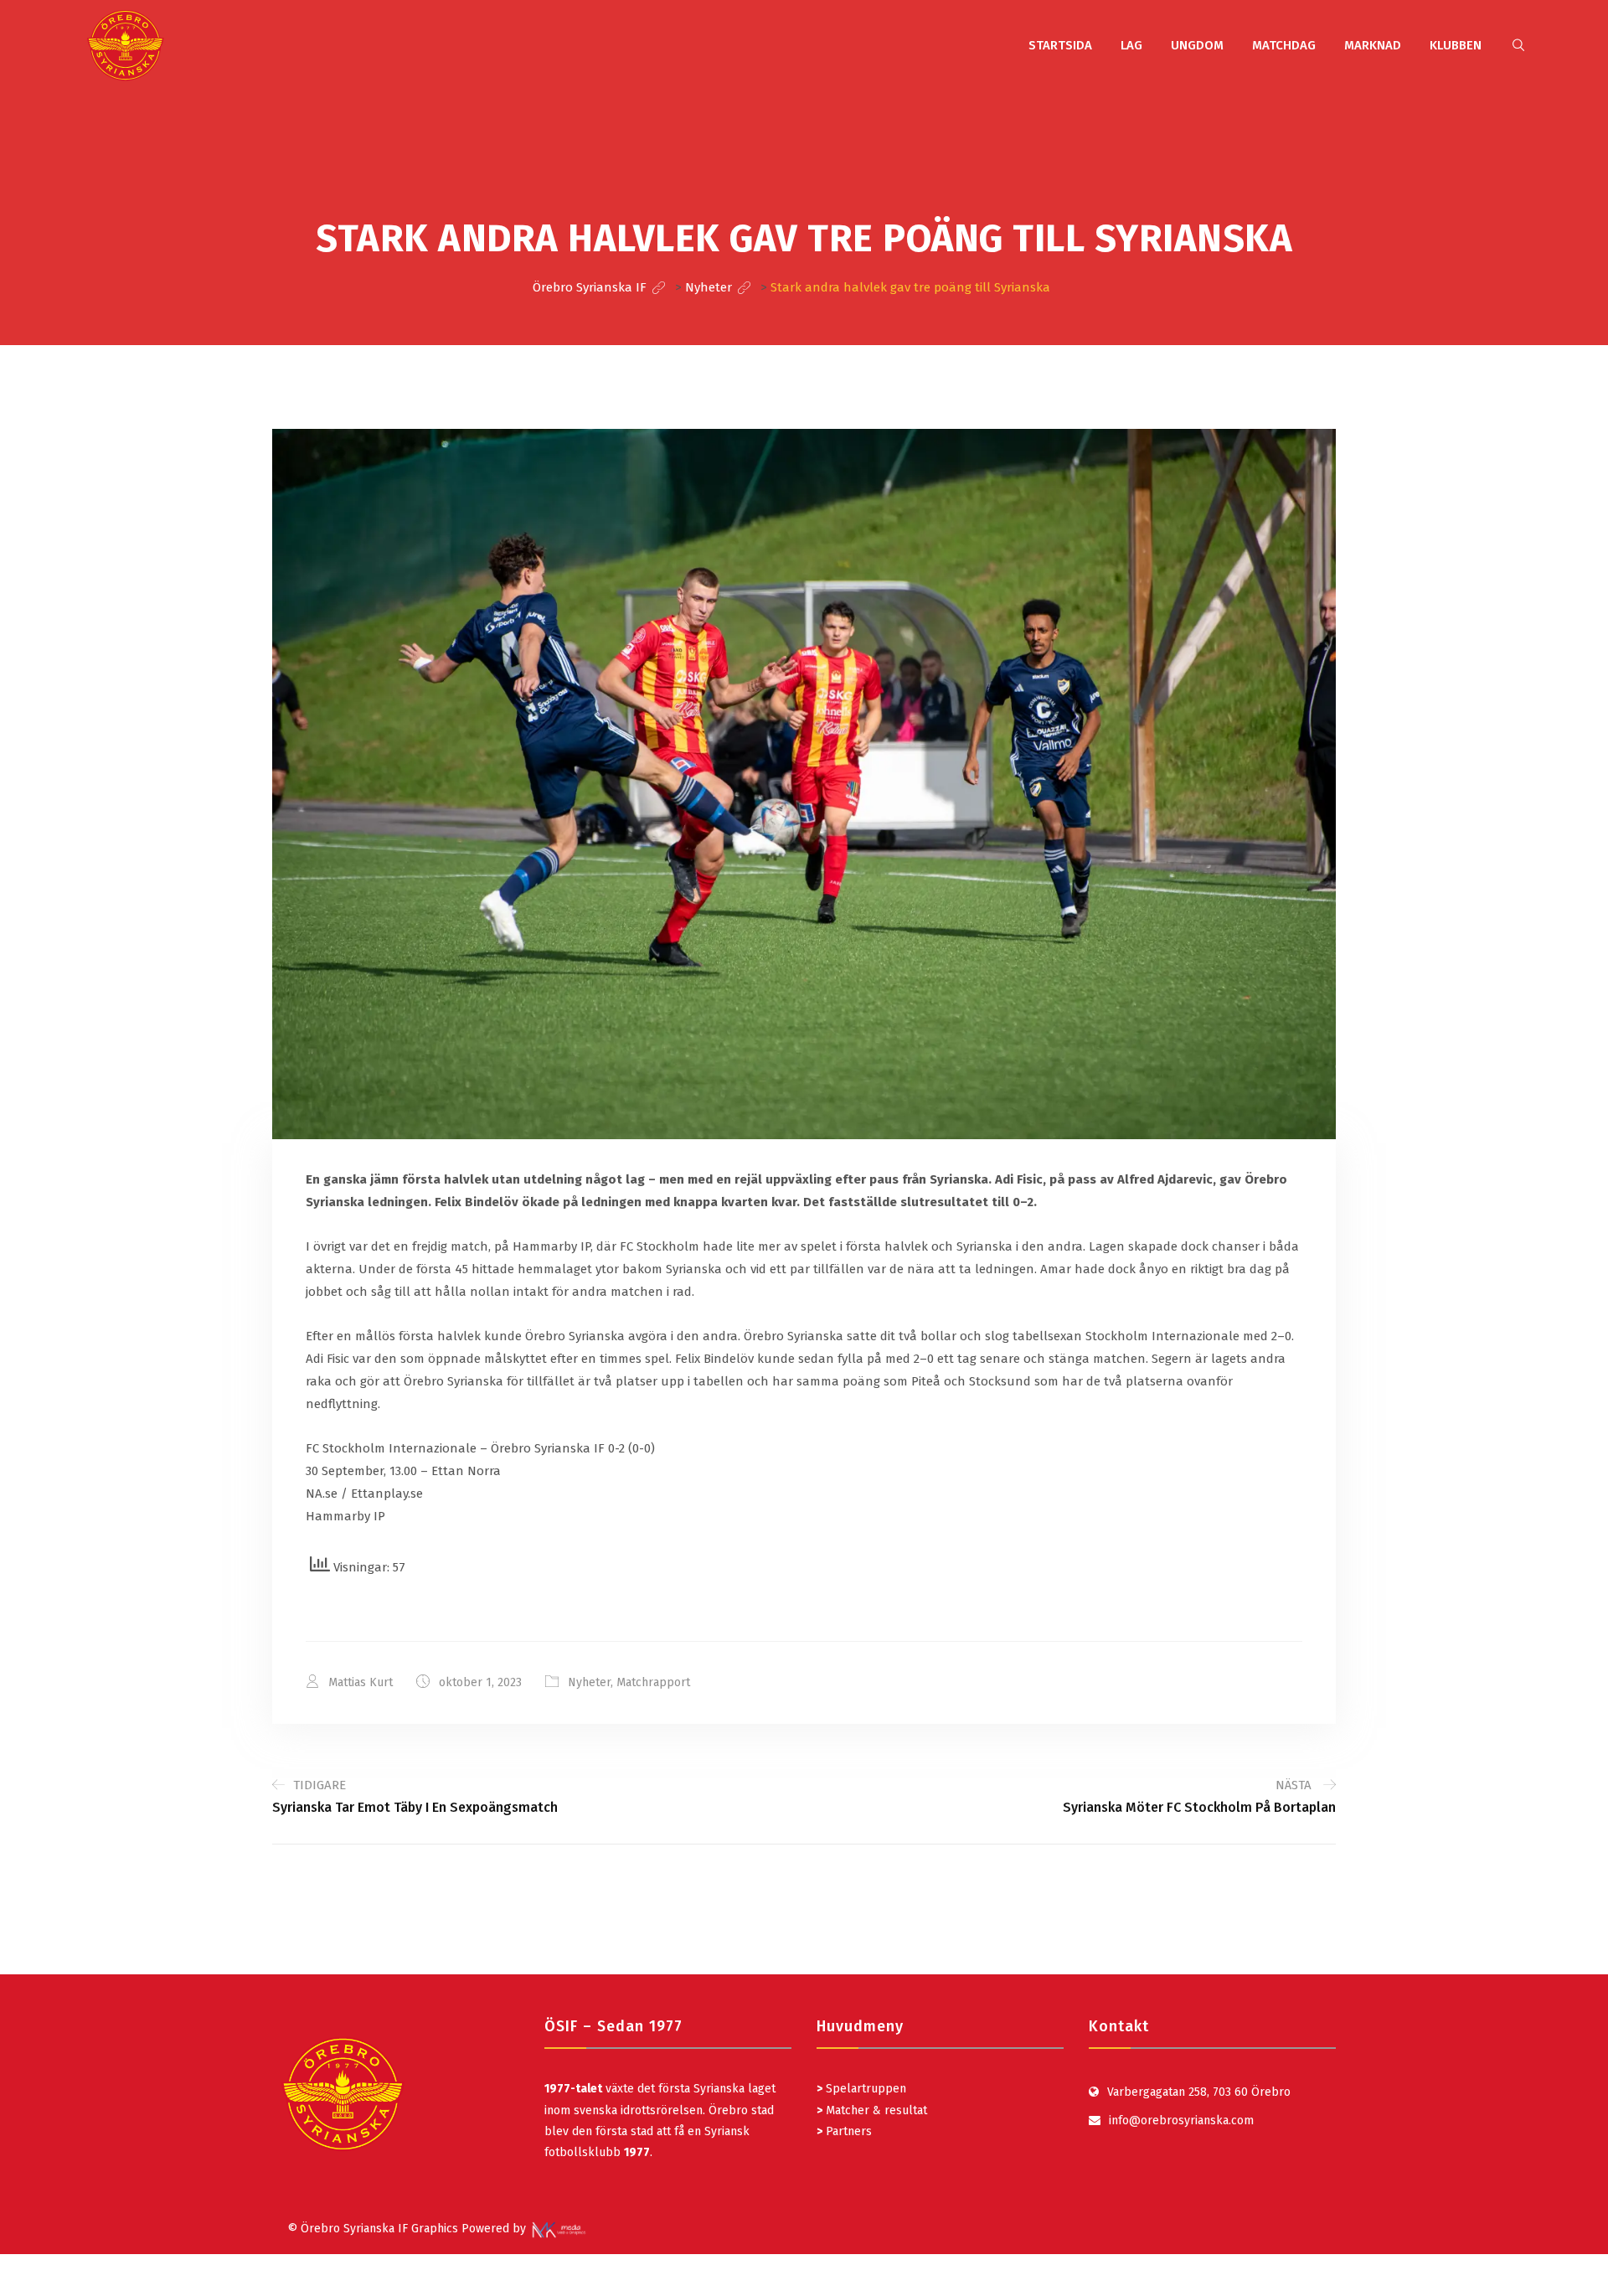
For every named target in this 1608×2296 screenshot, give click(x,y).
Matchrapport (653, 1682)
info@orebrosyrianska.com (1181, 2121)
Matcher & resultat (872, 2110)
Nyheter (589, 1682)
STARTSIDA (1060, 45)
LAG (1131, 45)
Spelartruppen (864, 2089)
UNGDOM (1197, 45)
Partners (844, 2131)
